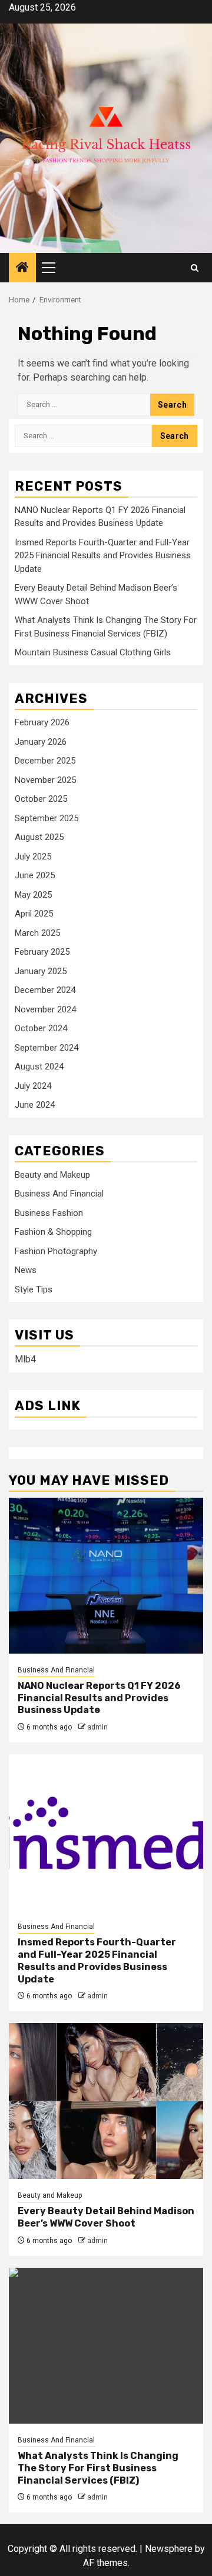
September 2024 (47, 1048)
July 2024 (33, 1086)
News (26, 1270)
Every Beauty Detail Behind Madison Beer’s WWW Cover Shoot (106, 2217)
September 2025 (47, 818)
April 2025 (34, 914)
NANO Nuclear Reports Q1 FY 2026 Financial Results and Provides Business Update (99, 1698)
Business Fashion (49, 1213)
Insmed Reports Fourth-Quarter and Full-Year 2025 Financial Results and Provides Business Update (103, 556)
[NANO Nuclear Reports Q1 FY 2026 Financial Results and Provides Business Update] (106, 1576)
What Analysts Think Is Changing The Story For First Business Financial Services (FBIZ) (98, 2468)
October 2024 (41, 1028)
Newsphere (169, 2549)
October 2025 (41, 799)
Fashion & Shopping (53, 1232)
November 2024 (45, 1009)
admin (97, 1727)
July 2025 (33, 857)
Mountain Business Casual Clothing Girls (93, 652)
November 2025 (45, 780)
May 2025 (33, 895)
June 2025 (35, 875)
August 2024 (39, 1067)
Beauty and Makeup (52, 1175)
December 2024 (45, 990)
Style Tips (34, 1289)
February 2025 (42, 952)
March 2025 (37, 933)
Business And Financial (59, 1194)
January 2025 (41, 971)
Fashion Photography (56, 1251)
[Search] (195, 268)
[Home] (22, 268)
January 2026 (41, 742)
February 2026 (42, 722)
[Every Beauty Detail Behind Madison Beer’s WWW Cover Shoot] (106, 2101)
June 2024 (35, 1105)
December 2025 (45, 761)
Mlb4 (25, 1359)
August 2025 (39, 837)
